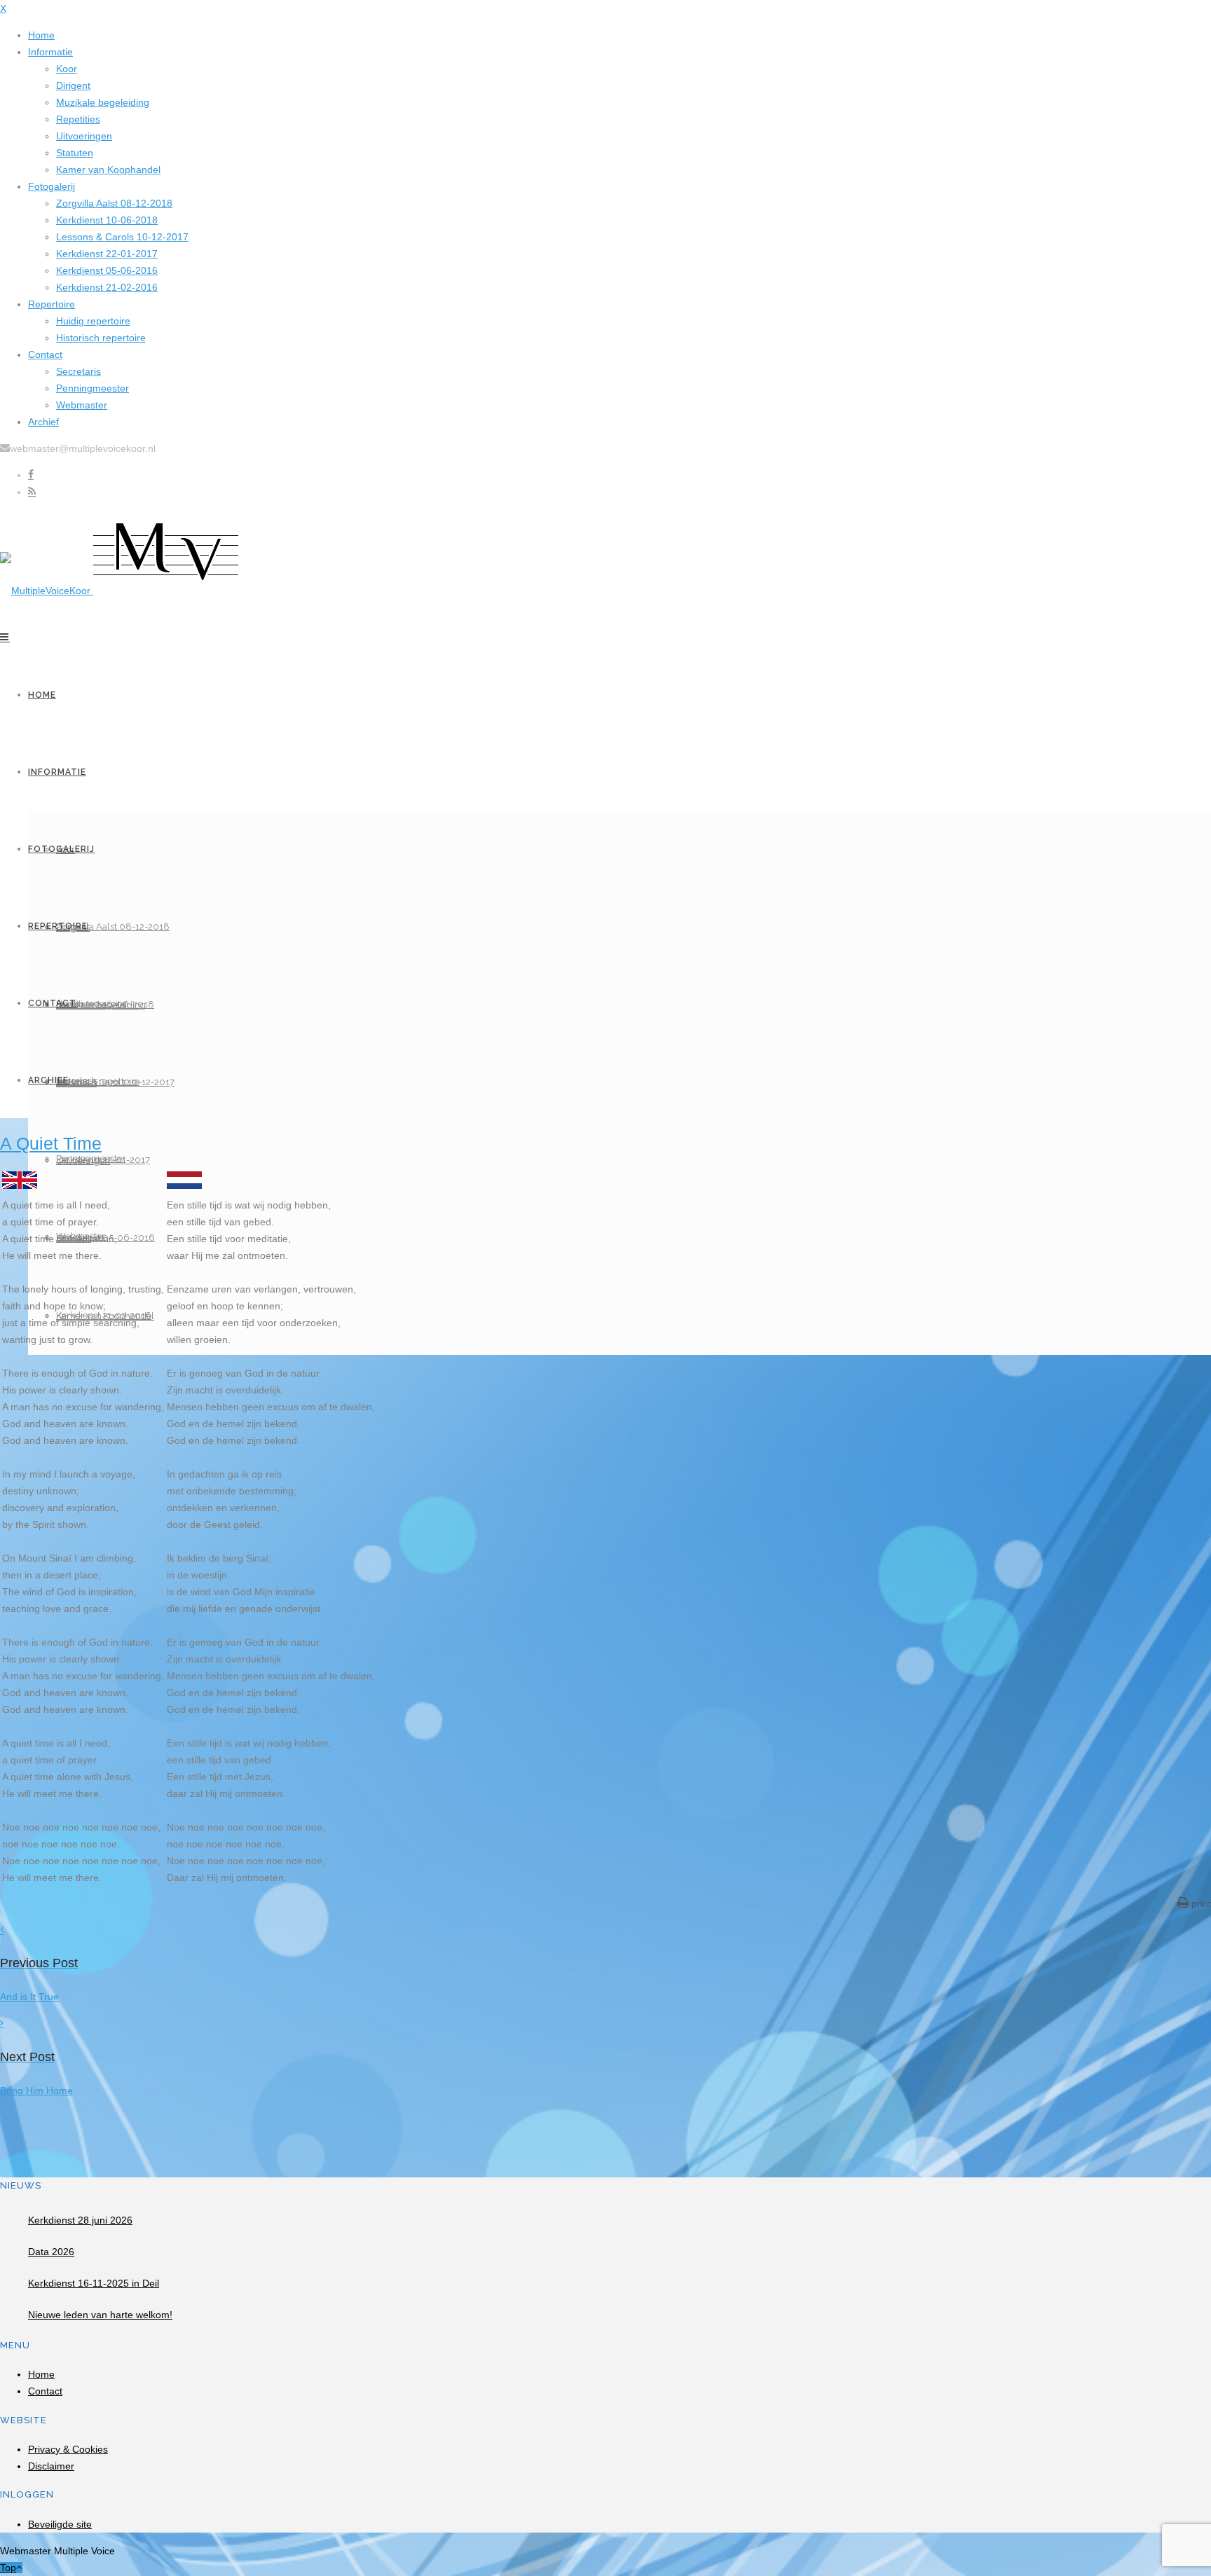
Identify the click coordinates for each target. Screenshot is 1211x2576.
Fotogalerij (52, 186)
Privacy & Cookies (68, 2449)
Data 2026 (51, 2252)
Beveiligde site (60, 2524)
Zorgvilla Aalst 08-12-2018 (114, 203)
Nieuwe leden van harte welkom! (100, 2315)
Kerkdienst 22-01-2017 (107, 254)
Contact (45, 354)
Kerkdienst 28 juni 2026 (80, 2220)
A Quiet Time (51, 1143)
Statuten (75, 153)
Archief (43, 422)
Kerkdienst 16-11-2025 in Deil (94, 2283)
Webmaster (82, 405)
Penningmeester (93, 388)
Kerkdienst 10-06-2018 (107, 220)
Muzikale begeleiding (103, 102)
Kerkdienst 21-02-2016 (107, 287)
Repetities (78, 119)
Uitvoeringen (84, 136)
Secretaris (78, 371)
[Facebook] (31, 475)
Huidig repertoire (93, 321)
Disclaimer (51, 2466)
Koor (67, 69)
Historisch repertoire (101, 338)
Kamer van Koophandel (108, 170)
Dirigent (73, 85)
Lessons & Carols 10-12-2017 (122, 237)
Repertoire (52, 304)
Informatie (50, 52)
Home (41, 35)
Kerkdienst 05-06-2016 (107, 270)
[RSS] (32, 492)
